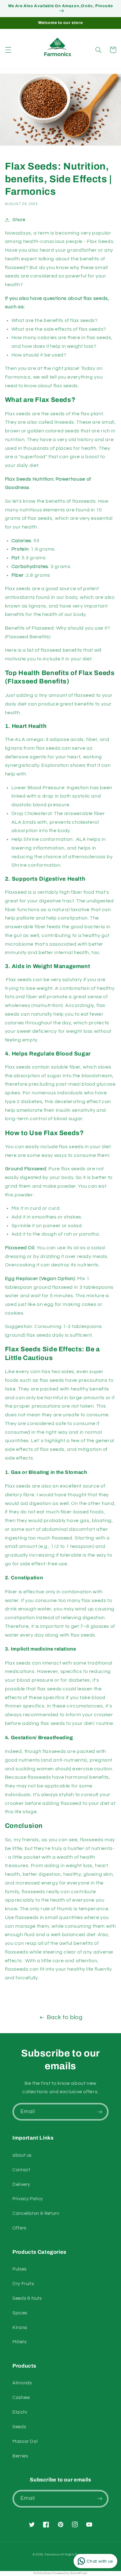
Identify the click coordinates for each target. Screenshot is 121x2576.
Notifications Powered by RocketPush (60, 2573)
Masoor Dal (25, 2441)
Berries (20, 2456)
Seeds (19, 2427)
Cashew (21, 2398)
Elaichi (20, 2412)
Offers (19, 2228)
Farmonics (52, 2555)
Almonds (22, 2383)
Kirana (20, 2328)
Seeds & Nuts (27, 2298)
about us (22, 2155)
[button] (8, 50)
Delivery (21, 2185)
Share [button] (19, 220)
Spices (20, 2313)
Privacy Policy (28, 2199)
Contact (21, 2170)
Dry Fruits (23, 2284)
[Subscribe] (100, 2112)
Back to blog (65, 2017)
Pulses (20, 2269)
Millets (19, 2342)
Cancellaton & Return (36, 2213)
